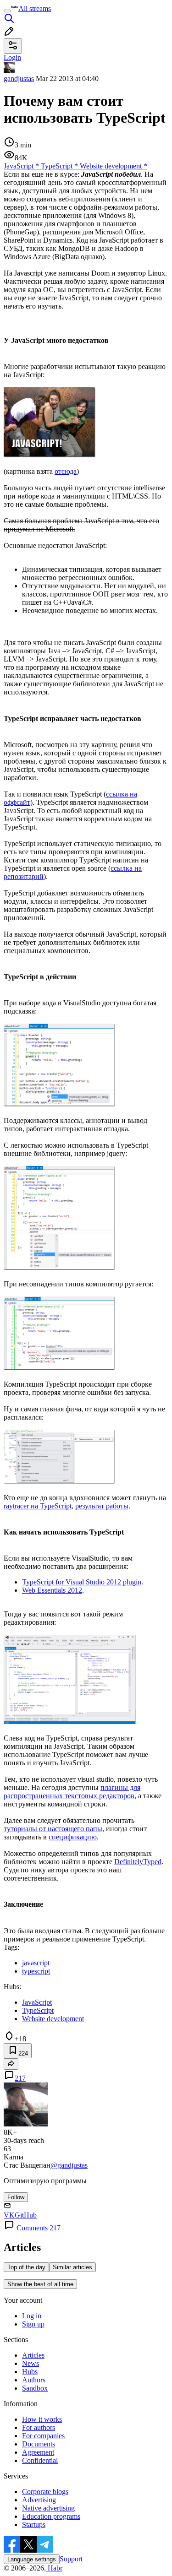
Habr (54, 2568)
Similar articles (72, 2267)
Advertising (39, 2500)
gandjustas (19, 79)
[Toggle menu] (7, 11)
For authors (39, 2427)
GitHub (26, 2215)
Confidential (40, 2460)
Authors (34, 2380)
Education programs (51, 2516)
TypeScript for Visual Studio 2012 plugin (82, 1582)
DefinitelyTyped (138, 1862)
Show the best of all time (40, 2284)
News (31, 2363)
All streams (35, 8)
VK (9, 2215)
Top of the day (26, 2267)
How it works (42, 2419)
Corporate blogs (45, 2492)
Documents (39, 2444)
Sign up (33, 2324)
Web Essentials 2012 (52, 1590)
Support (71, 2559)
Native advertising (48, 2508)
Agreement (38, 2452)
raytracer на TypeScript (38, 1506)
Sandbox (35, 2388)
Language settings (32, 2559)
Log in (32, 2316)
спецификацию (73, 1837)
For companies (43, 2436)
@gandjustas (69, 2165)
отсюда (66, 471)
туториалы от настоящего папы (53, 1829)
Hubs (30, 2372)
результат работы (102, 1506)
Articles (33, 2355)
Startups (34, 2524)
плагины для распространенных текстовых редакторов (72, 1792)
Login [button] (12, 57)
